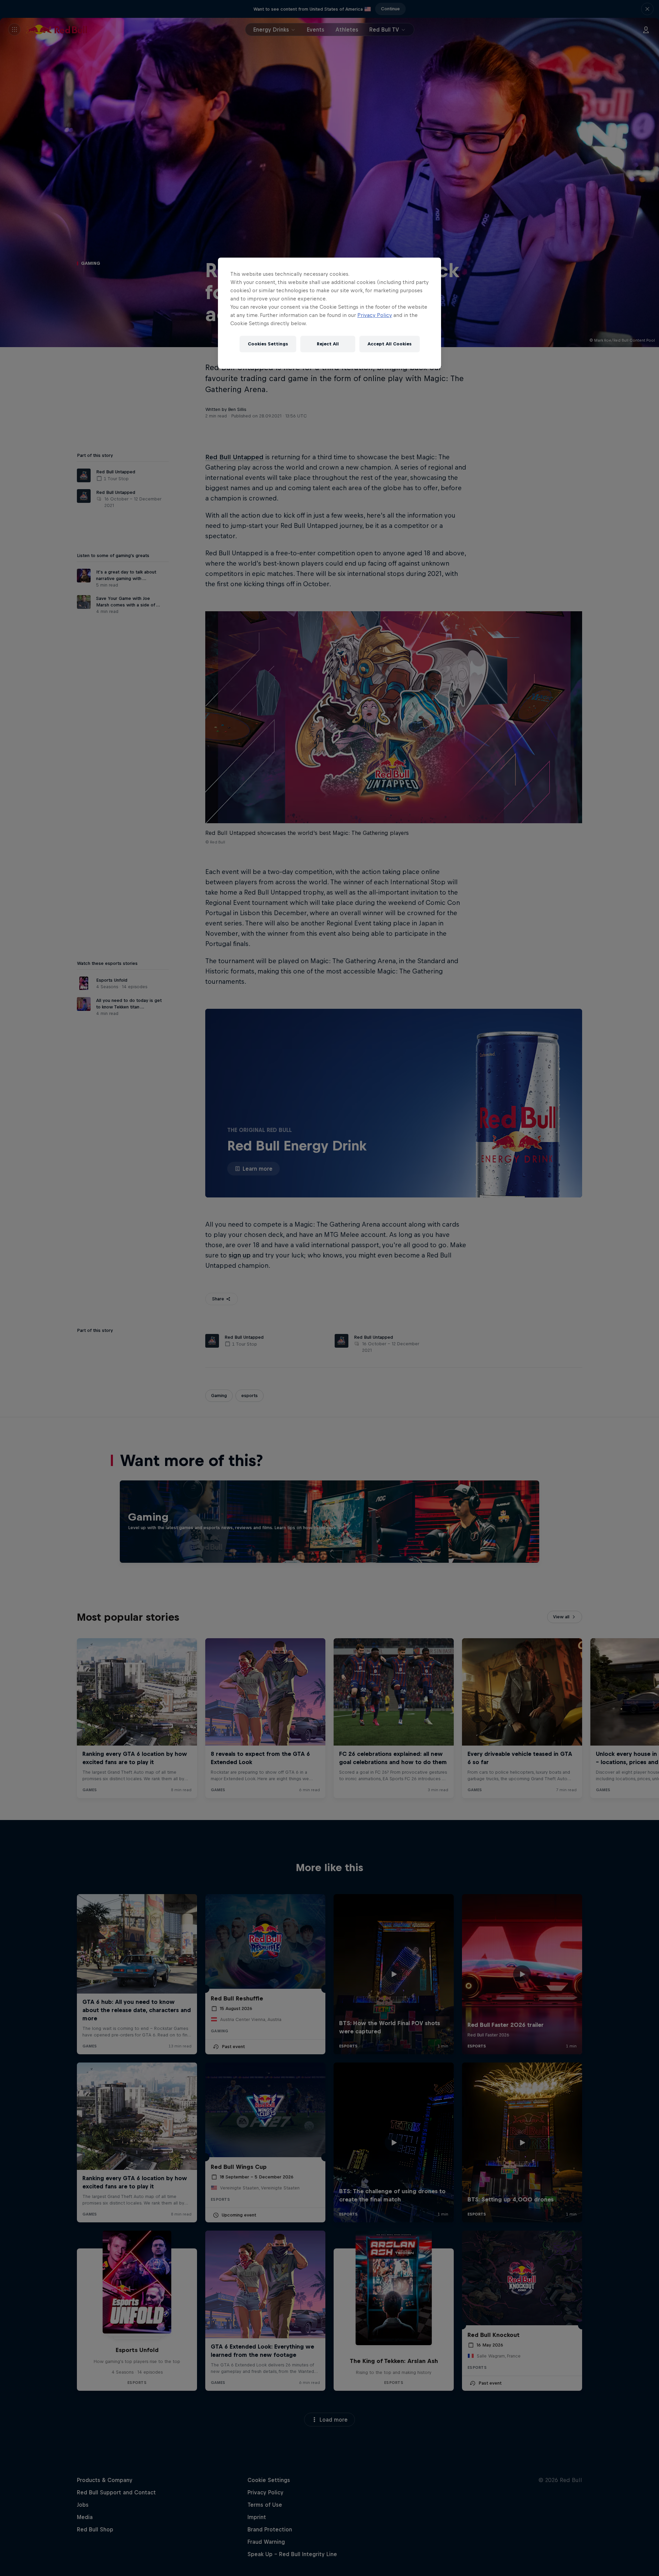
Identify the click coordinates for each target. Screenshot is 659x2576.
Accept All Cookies (390, 344)
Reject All (328, 344)
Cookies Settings (268, 344)
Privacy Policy (375, 315)
